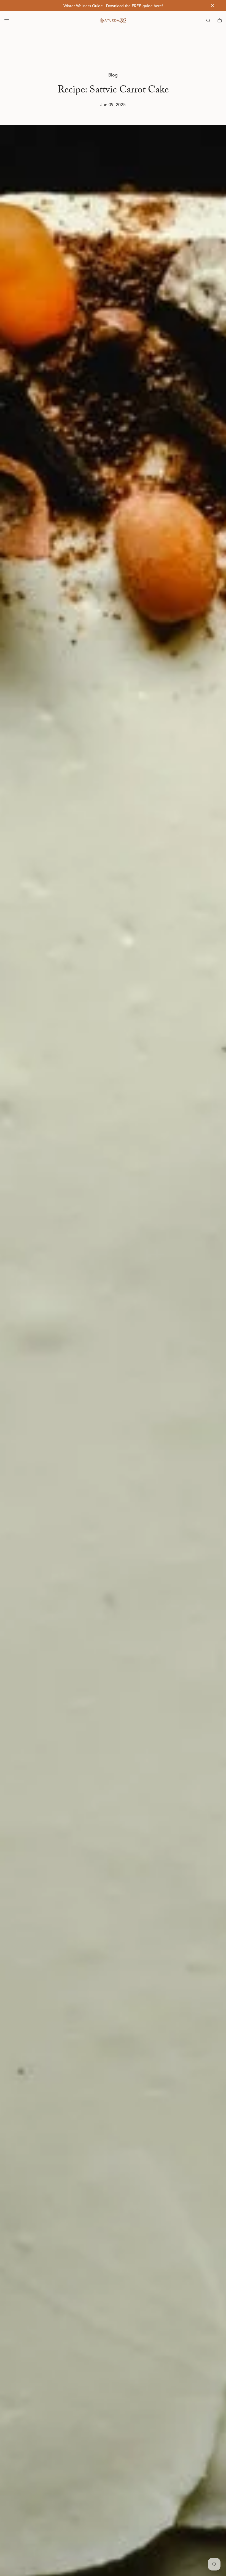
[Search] (208, 21)
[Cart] (220, 21)
